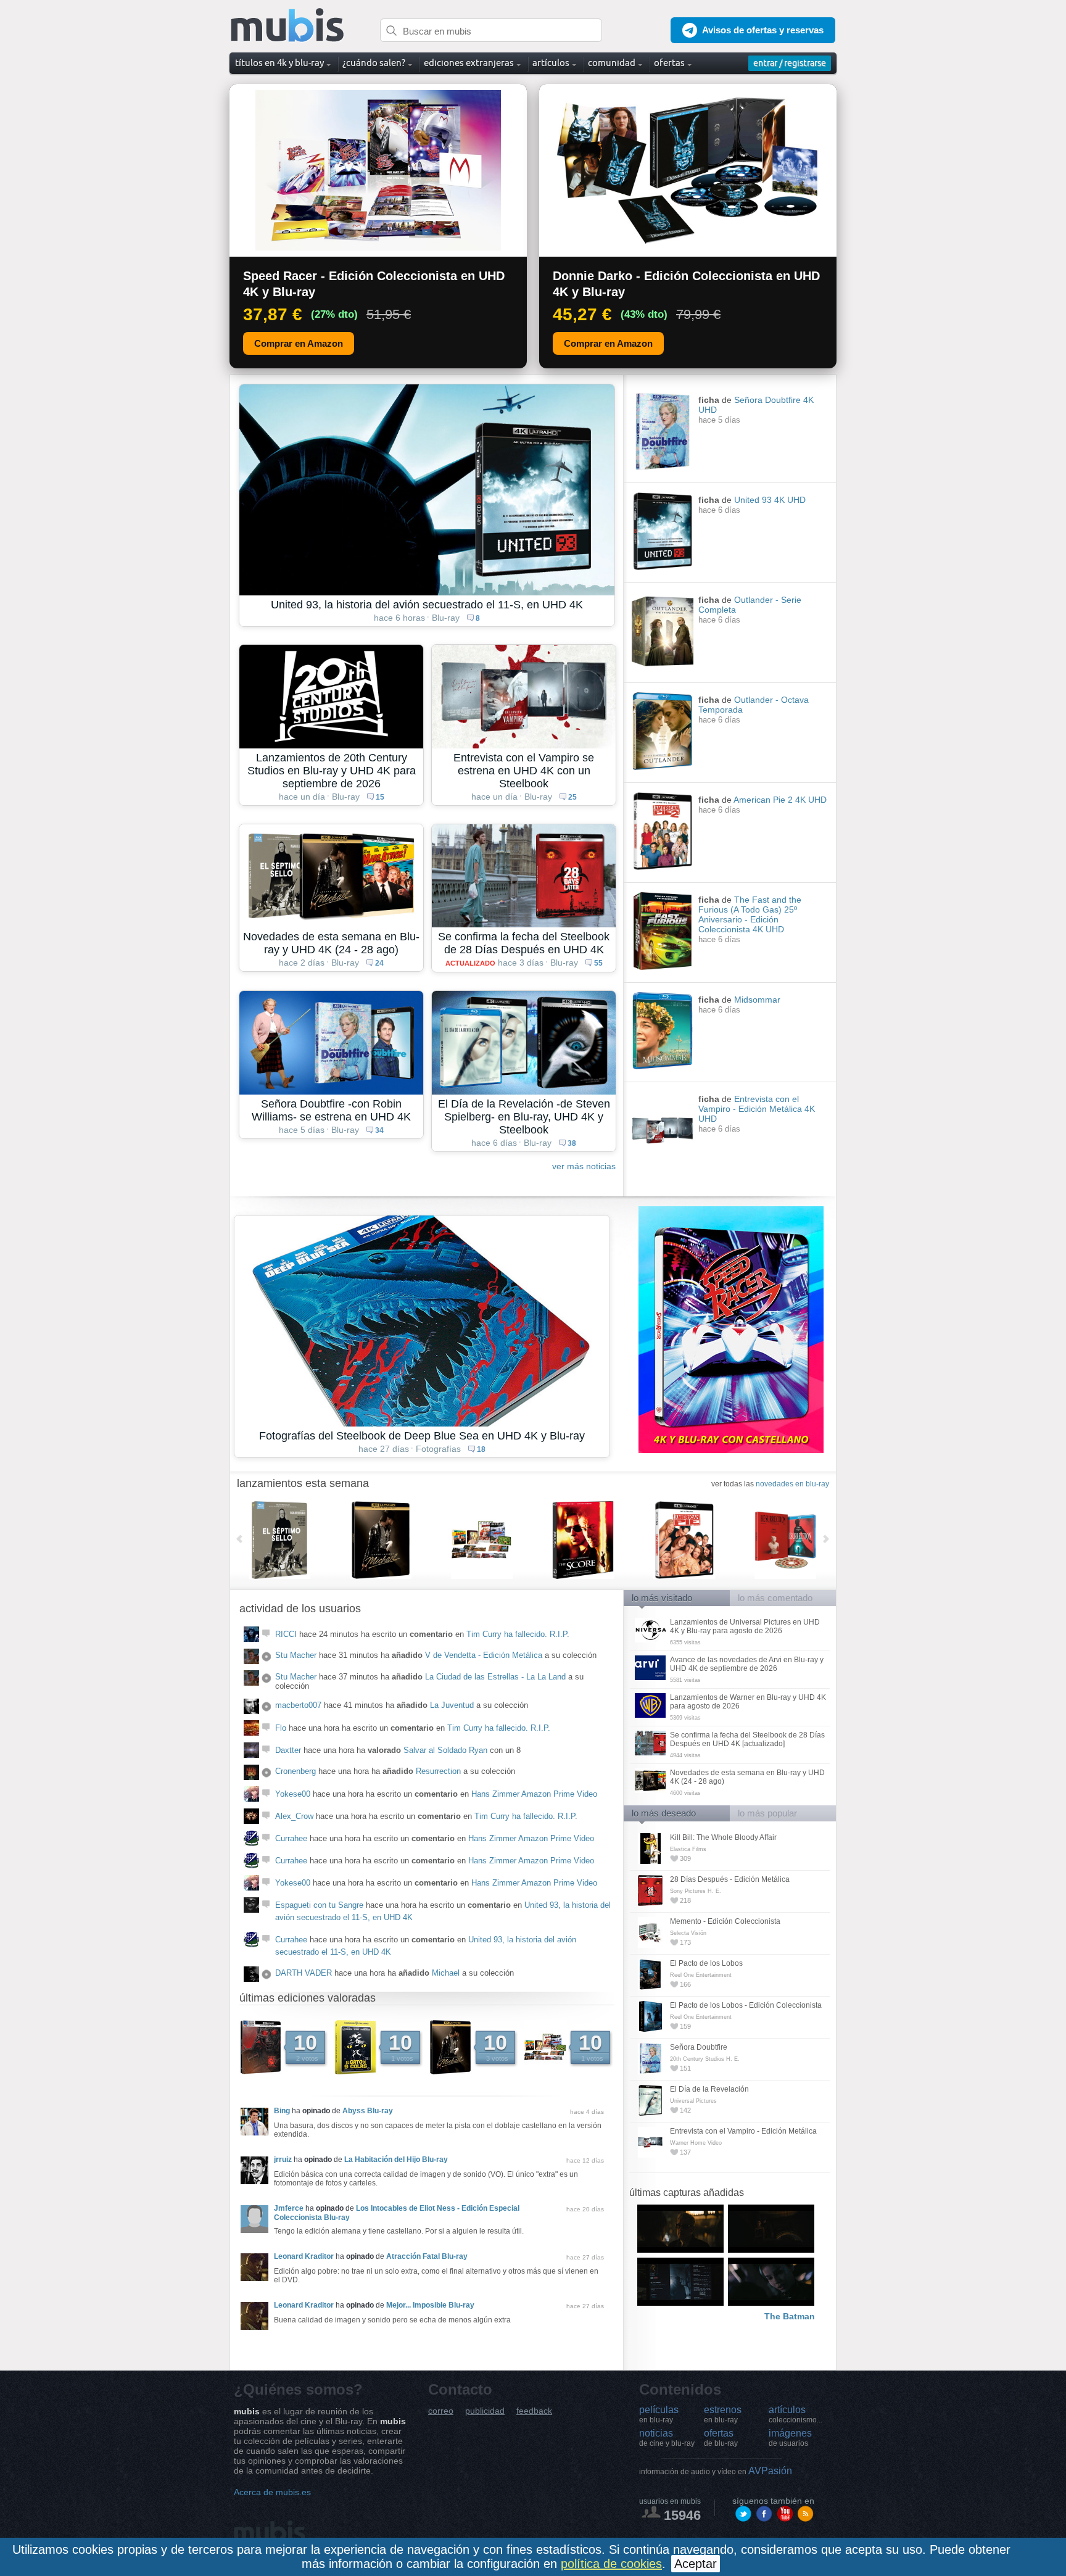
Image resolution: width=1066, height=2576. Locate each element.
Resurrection (438, 1771)
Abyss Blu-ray (368, 2111)
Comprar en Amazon (299, 343)
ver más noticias (584, 1166)
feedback (534, 2411)
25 (572, 797)
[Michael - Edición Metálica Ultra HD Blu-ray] (400, 1540)
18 (481, 1449)
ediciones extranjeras (469, 63)
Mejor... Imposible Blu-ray (430, 2305)
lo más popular (767, 1813)
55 (598, 963)
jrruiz (283, 2160)
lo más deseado (664, 1813)
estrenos (723, 2414)
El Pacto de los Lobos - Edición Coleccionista (746, 2005)
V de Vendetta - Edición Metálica (484, 1655)
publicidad (485, 2411)
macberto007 (298, 1705)
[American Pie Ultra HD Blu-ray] (704, 1540)
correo (441, 2411)
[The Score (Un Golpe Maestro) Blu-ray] (603, 1540)
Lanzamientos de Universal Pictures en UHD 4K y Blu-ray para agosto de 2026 (745, 1626)
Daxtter (288, 1750)
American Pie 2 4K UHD (780, 800)
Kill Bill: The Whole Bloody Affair (723, 1837)
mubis (288, 26)
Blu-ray (446, 618)
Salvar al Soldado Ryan (445, 1750)
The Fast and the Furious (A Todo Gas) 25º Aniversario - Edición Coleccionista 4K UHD (750, 914)
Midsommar (757, 1000)
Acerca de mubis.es (272, 2492)
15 (380, 797)
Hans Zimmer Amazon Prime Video (534, 1794)
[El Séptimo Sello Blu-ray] (299, 1540)
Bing (282, 2111)
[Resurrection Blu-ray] (805, 1540)
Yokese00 (293, 1794)
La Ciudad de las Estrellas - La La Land (495, 1677)
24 (379, 963)
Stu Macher (296, 1655)
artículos (795, 2414)
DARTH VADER (304, 1973)
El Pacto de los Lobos (706, 1963)
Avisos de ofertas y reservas (763, 30)
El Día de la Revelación (709, 2089)
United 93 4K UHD (770, 500)
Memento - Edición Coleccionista (725, 1921)
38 (572, 1143)
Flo (281, 1728)
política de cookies (611, 2564)
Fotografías (438, 1449)
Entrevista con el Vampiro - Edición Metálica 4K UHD (757, 1109)
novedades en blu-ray (792, 1484)
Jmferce (289, 2208)
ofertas (721, 2438)
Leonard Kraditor (304, 2256)
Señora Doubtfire (699, 2047)
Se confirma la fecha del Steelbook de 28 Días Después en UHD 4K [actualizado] (747, 1739)
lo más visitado (662, 1598)
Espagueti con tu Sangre (319, 1905)
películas (659, 2414)
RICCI (286, 1634)
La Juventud (452, 1705)
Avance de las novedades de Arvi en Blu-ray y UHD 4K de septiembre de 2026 (747, 1664)
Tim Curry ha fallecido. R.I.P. (518, 1634)
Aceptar (696, 2564)
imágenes (790, 2438)
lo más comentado (775, 1598)
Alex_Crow (294, 1816)
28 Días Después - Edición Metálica (730, 1879)
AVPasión (716, 2471)
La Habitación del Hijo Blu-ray (396, 2160)
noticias (667, 2438)
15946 (682, 2515)
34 (379, 1130)
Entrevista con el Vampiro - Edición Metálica (743, 2131)
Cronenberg (295, 1771)
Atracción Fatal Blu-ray (427, 2256)
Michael (446, 1973)
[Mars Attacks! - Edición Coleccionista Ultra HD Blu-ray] (502, 1540)
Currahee (291, 1838)
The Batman (790, 2316)
